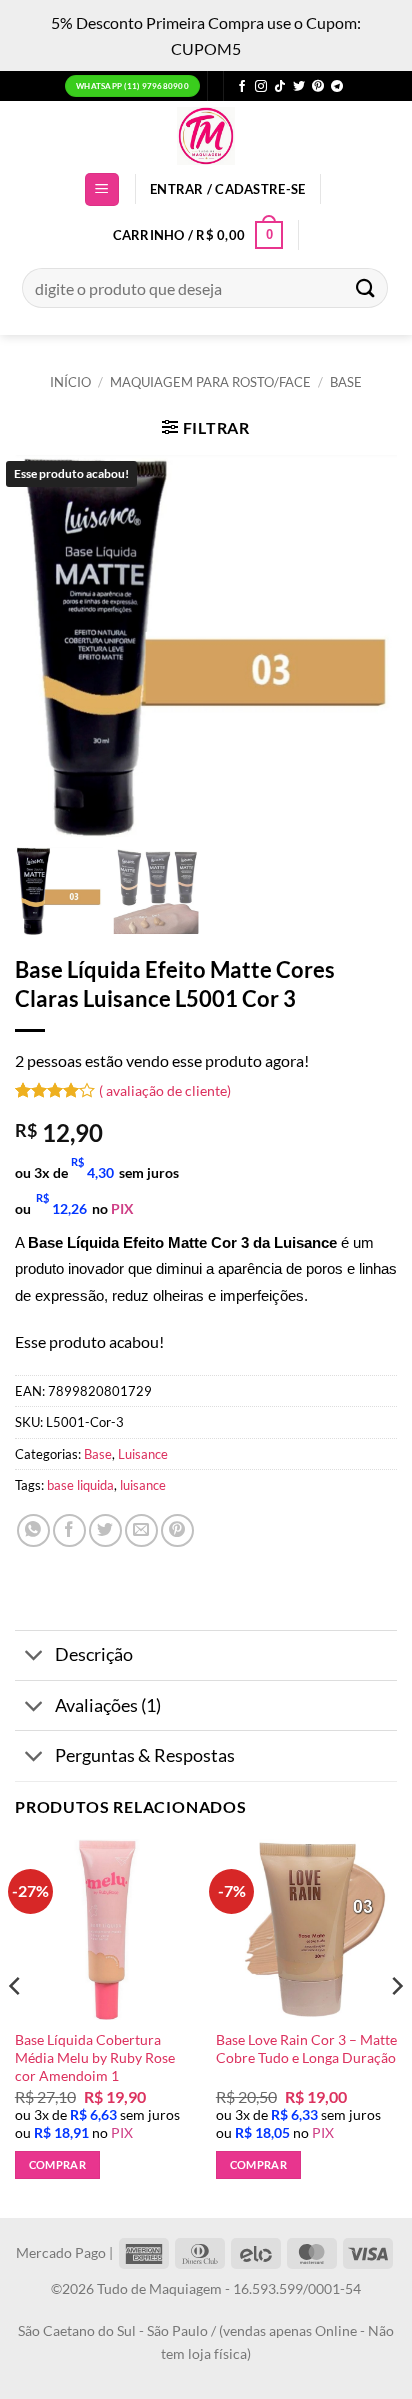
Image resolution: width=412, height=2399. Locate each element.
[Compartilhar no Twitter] (105, 1530)
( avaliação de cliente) (165, 1089)
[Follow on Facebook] (242, 87)
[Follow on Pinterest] (318, 87)
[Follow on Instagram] (261, 87)
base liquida (80, 1485)
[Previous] (16, 2026)
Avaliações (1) (108, 1705)
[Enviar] (366, 287)
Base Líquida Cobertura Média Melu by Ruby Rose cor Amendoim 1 (95, 2057)
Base (346, 382)
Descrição (94, 1654)
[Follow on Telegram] (337, 87)
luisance (143, 1485)
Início (70, 382)
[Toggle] (34, 1657)
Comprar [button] (57, 2164)
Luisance (143, 1454)
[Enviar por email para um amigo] (141, 1530)
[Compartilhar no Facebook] (69, 1530)
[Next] (396, 2026)
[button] (101, 189)
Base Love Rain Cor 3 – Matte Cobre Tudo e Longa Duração (306, 2049)
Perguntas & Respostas (145, 1755)
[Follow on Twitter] (299, 87)
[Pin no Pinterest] (177, 1530)
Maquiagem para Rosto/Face (210, 382)
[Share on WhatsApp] (33, 1530)
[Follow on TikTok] (280, 87)
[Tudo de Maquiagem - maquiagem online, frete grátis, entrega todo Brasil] (206, 136)
